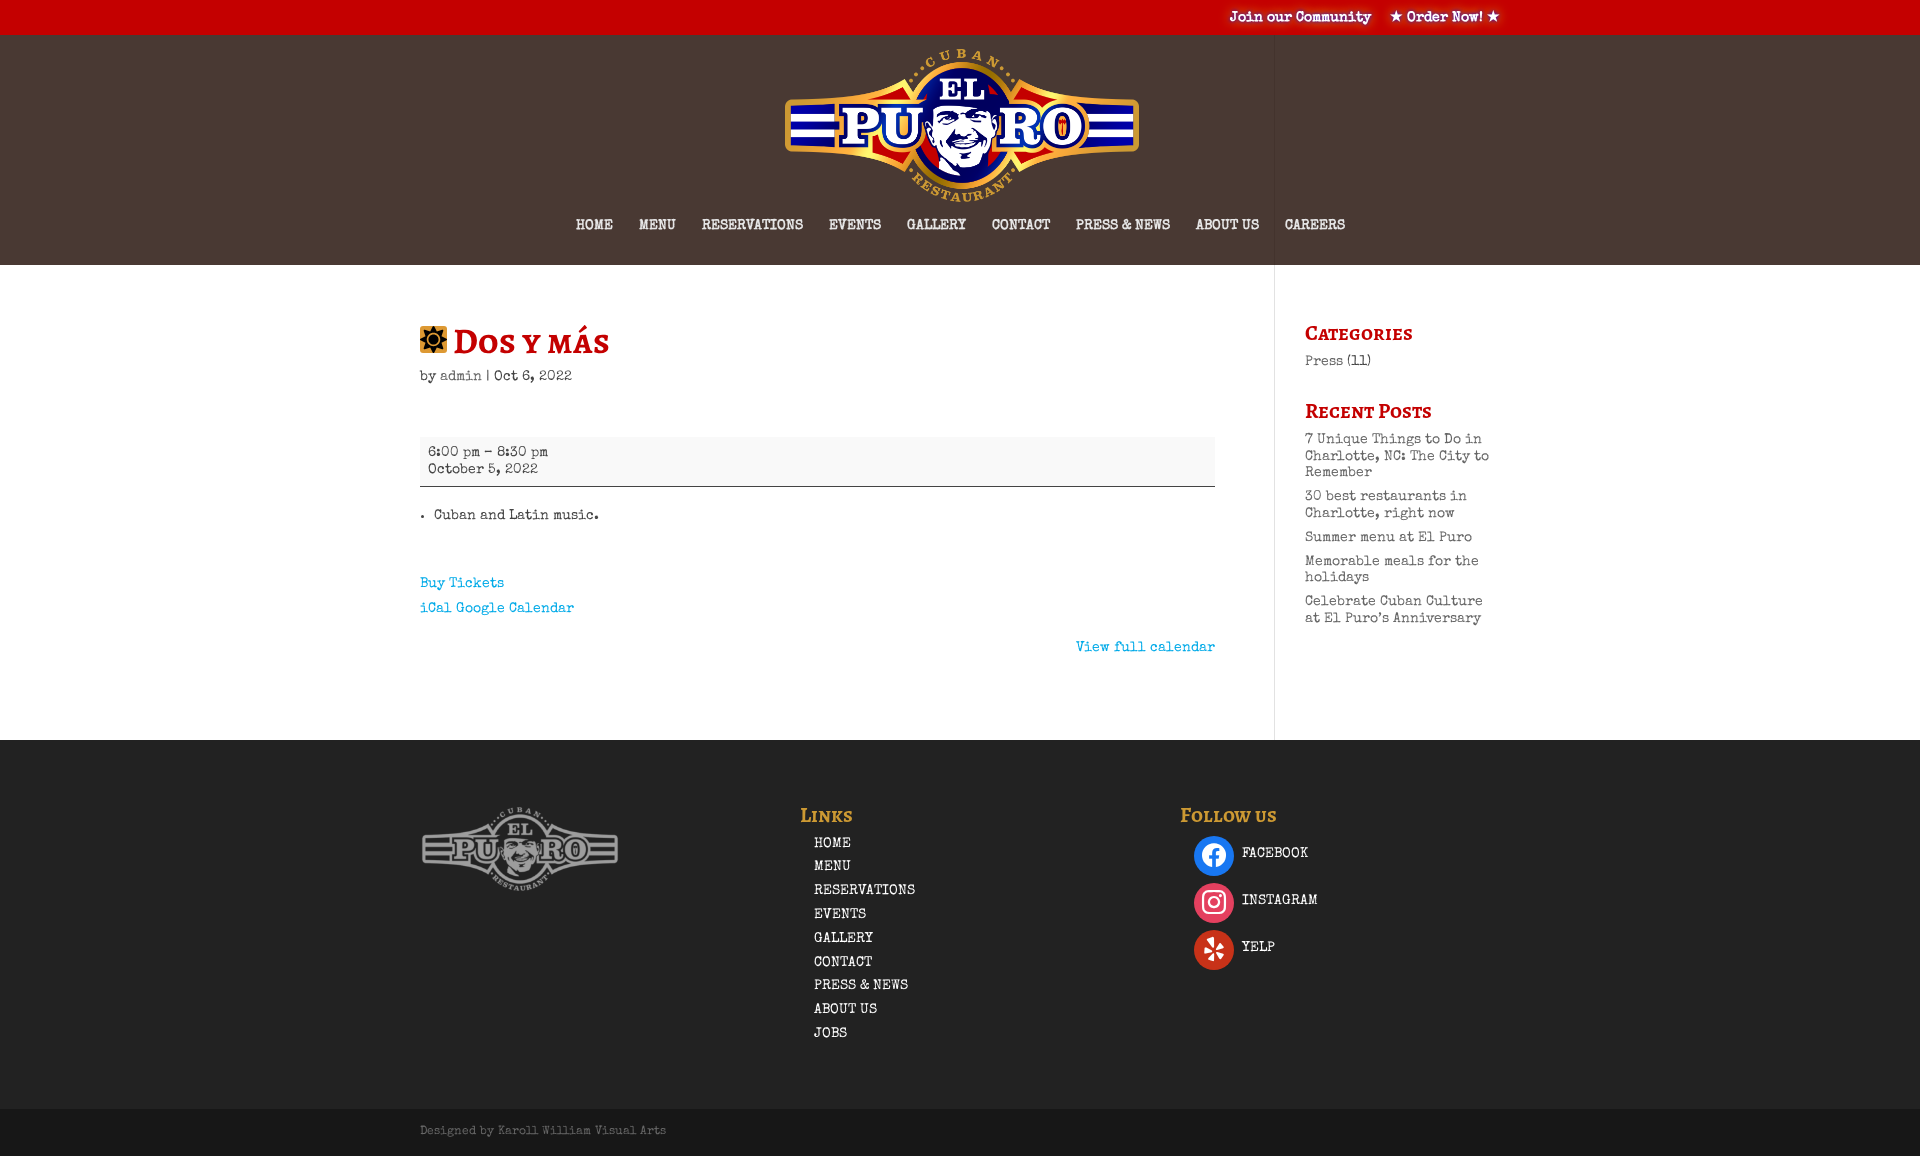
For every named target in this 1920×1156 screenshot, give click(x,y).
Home (594, 226)
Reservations (752, 226)
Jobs (830, 1034)
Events (855, 226)
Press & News (1123, 226)
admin (461, 377)
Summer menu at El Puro (1388, 538)
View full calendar (1145, 648)
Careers (1315, 226)
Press (1324, 362)
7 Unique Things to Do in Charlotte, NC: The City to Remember (1397, 457)
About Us (1227, 226)
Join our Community (1300, 18)
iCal (436, 609)
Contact (1021, 226)
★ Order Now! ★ (1445, 18)
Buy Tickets (462, 584)
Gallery (936, 226)
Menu (657, 226)
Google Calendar (515, 609)
